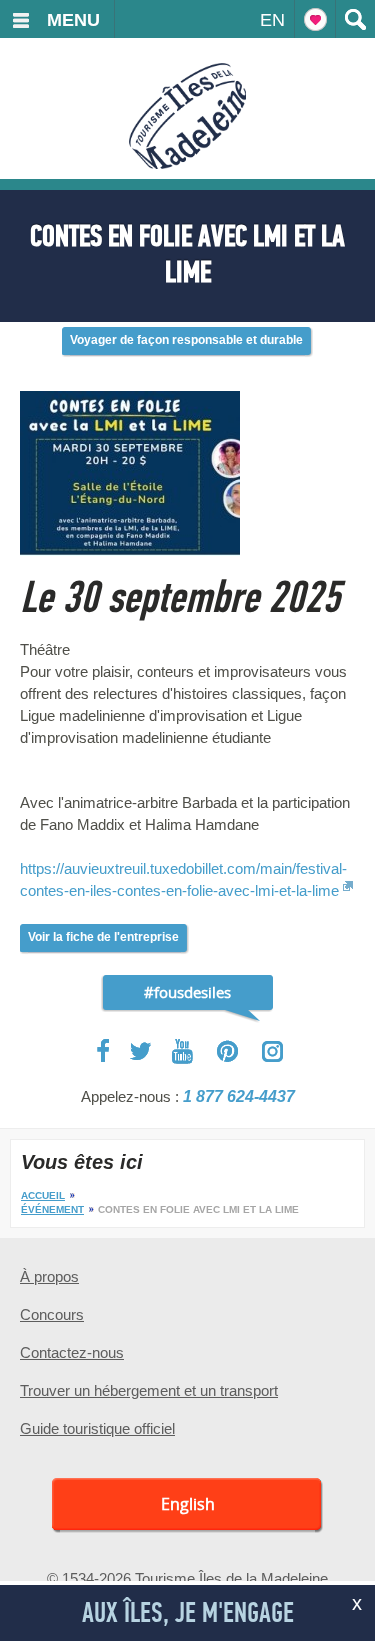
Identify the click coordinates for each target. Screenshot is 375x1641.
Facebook (104, 1051)
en (272, 20)
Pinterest (228, 1051)
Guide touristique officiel (97, 1428)
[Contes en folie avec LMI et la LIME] (130, 395)
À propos (49, 1276)
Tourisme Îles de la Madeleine (187, 116)
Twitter (141, 1051)
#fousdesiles (187, 992)
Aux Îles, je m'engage (188, 1613)
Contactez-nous (72, 1352)
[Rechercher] (355, 19)
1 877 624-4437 (239, 1096)
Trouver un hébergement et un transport (149, 1390)
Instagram (272, 1051)
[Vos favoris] (315, 19)
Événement (52, 1209)
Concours (52, 1314)
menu (73, 20)
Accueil (43, 1195)
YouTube (184, 1051)
